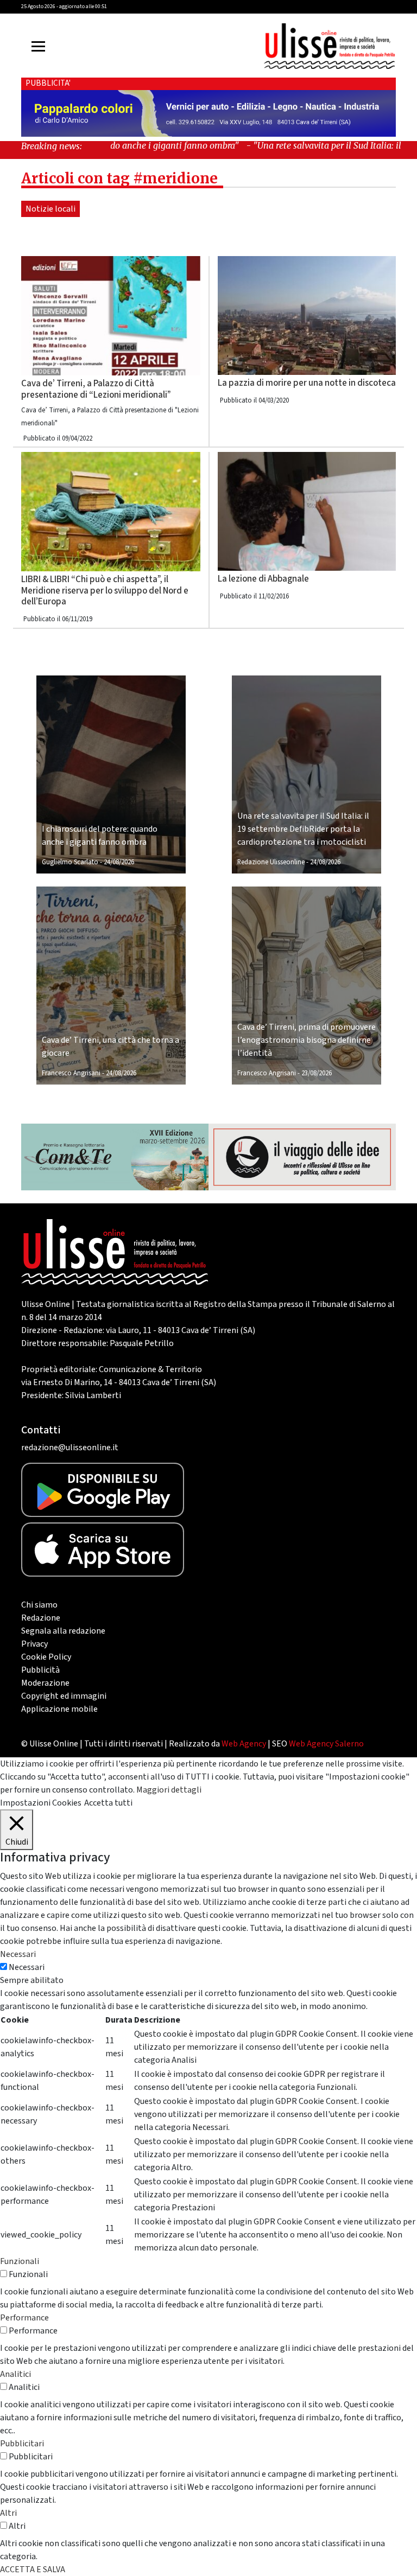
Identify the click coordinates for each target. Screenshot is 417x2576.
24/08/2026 (119, 862)
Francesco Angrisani (71, 1073)
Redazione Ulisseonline (271, 862)
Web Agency (244, 1744)
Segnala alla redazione (63, 1631)
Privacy (34, 1644)
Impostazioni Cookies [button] (41, 1803)
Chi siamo (39, 1605)
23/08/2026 (317, 1073)
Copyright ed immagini (64, 1696)
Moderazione (45, 1683)
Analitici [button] (15, 2374)
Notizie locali (50, 209)
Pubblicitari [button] (22, 2444)
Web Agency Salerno (326, 1744)
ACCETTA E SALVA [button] (33, 2569)
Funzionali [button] (20, 2261)
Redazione (41, 1618)
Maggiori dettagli (169, 1790)
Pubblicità (40, 1670)
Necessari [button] (18, 1954)
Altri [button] (8, 2513)
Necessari (27, 1967)
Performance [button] (24, 2318)
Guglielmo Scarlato (70, 862)
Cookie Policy (46, 1657)
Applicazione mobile (59, 1709)
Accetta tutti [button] (108, 1803)
